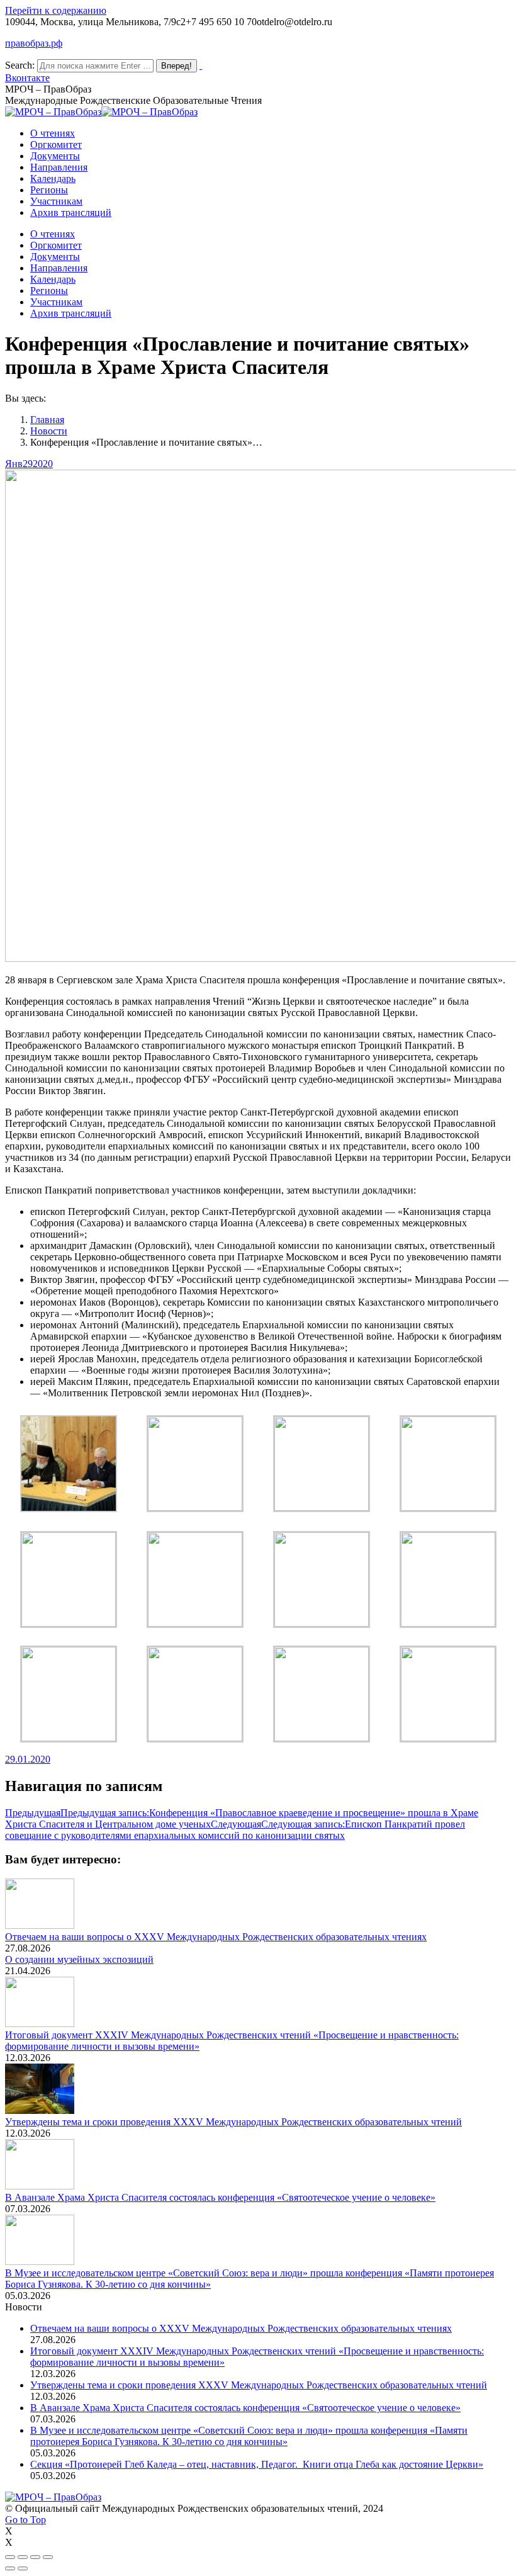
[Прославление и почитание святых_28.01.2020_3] (195, 1507)
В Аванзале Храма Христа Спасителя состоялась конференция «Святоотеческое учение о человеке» (220, 2197)
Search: (20, 65)
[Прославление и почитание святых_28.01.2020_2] (322, 1507)
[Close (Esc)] (10, 2557)
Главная (47, 420)
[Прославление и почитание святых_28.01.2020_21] (322, 1623)
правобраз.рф (34, 43)
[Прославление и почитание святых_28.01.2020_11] (322, 1738)
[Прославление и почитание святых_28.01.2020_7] (69, 1738)
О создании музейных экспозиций (79, 1959)
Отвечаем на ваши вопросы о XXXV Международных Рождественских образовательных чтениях (216, 1937)
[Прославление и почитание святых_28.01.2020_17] (195, 1623)
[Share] (23, 2557)
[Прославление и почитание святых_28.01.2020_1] (448, 1738)
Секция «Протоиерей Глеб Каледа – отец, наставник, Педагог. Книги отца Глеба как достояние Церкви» (257, 2464)
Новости (49, 431)
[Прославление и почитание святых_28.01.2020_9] (448, 1623)
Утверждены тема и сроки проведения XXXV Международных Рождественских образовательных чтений (233, 2122)
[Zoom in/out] (48, 2557)
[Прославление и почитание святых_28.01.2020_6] (69, 1509)
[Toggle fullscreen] (35, 2557)
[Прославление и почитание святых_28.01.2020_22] (195, 1738)
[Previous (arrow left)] (10, 2568)
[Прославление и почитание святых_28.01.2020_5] (69, 1623)
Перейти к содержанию (56, 10)
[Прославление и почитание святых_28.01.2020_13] (448, 1507)
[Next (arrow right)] (23, 2568)
